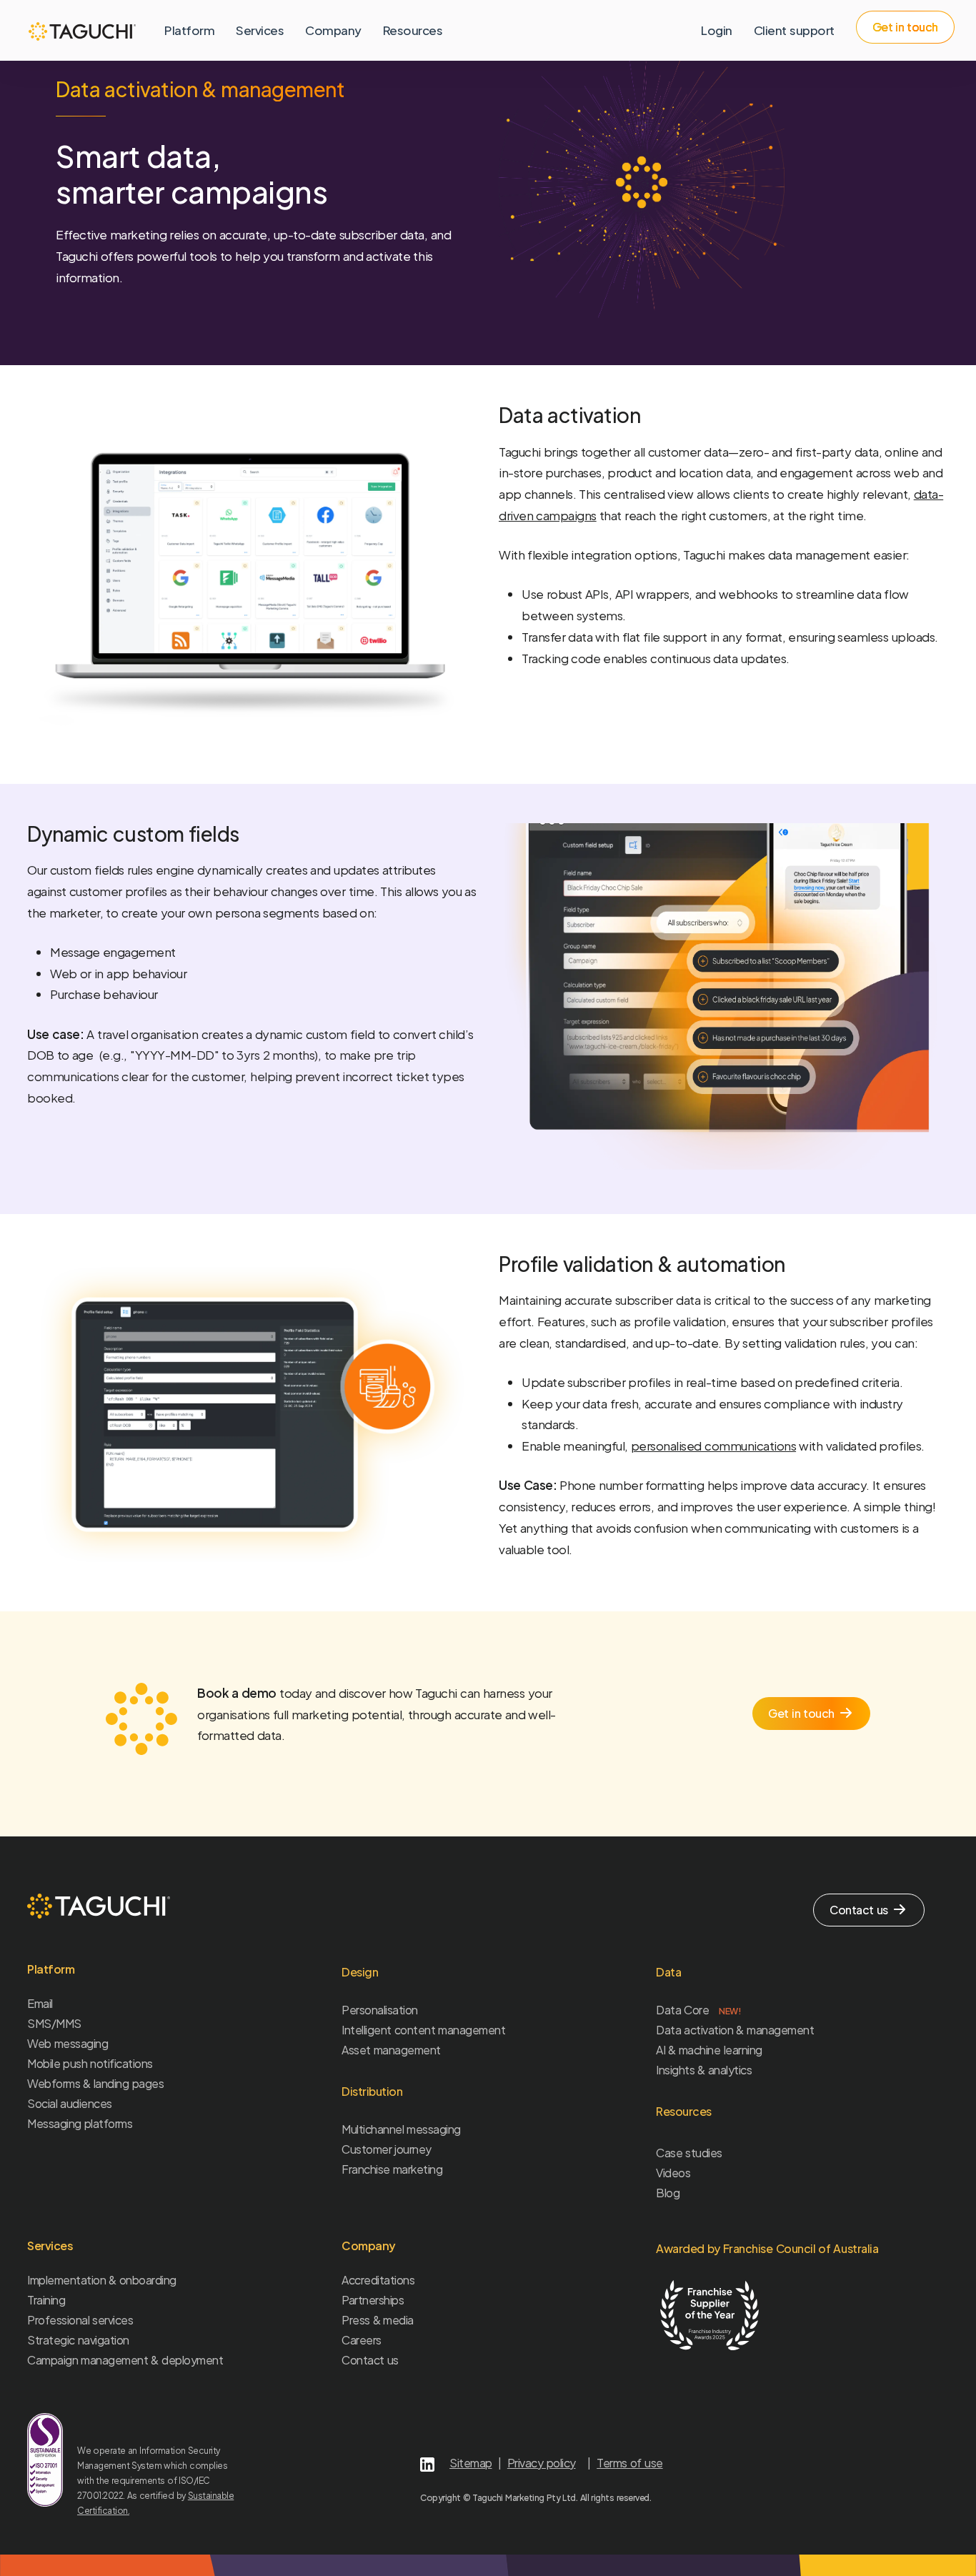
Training (46, 2300)
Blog (668, 2193)
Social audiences (70, 2103)
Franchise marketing (392, 2169)
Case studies (689, 2153)
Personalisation (380, 2010)
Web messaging (68, 2043)
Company (333, 30)
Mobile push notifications (90, 2063)
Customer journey (387, 2149)
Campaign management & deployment (125, 2360)
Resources (413, 30)
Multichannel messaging (401, 2129)
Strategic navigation (78, 2340)
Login (717, 30)
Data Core (698, 2010)
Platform (189, 30)
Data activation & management (735, 2030)
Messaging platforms (80, 2123)
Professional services (80, 2320)
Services (260, 30)
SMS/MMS (54, 2023)
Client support (794, 30)
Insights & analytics (704, 2070)
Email (40, 2003)
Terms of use (629, 2463)
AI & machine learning (709, 2050)
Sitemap (471, 2463)
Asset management (391, 2050)
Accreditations (378, 2280)
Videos (673, 2173)
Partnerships (373, 2300)
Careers (362, 2340)
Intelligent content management (423, 2030)
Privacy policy (542, 2463)
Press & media (378, 2320)
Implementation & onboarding (102, 2280)
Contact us (370, 2360)
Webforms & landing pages (95, 2083)
